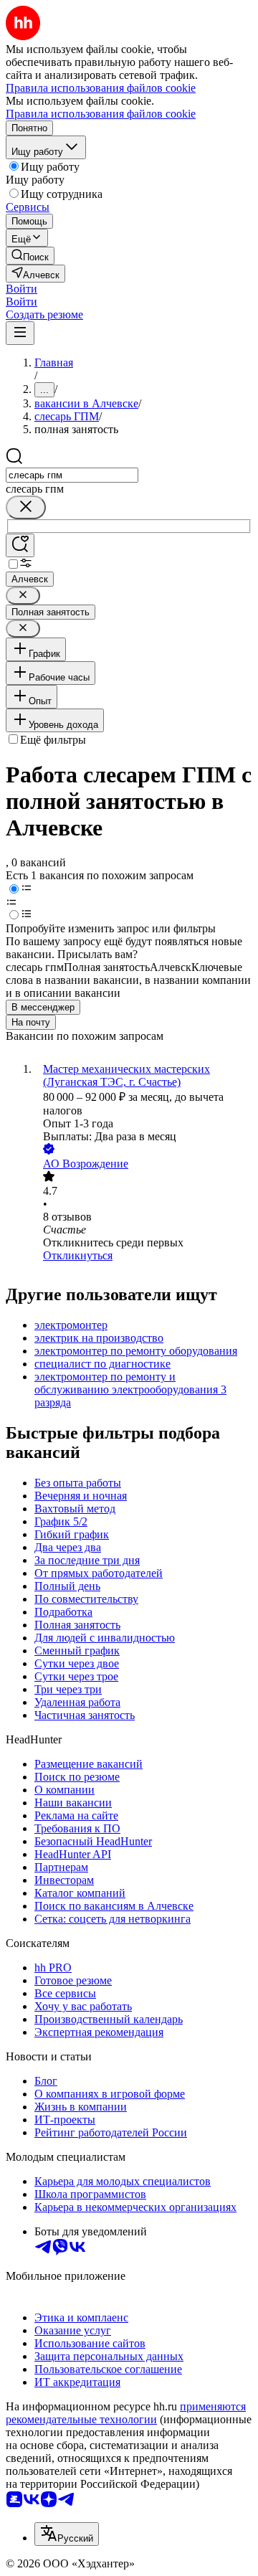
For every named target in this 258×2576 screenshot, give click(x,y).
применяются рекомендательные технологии (126, 2413)
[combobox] (72, 475)
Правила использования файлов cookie (101, 114)
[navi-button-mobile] (20, 333)
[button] (21, 289)
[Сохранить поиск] (20, 545)
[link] (30, 256)
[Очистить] (26, 507)
